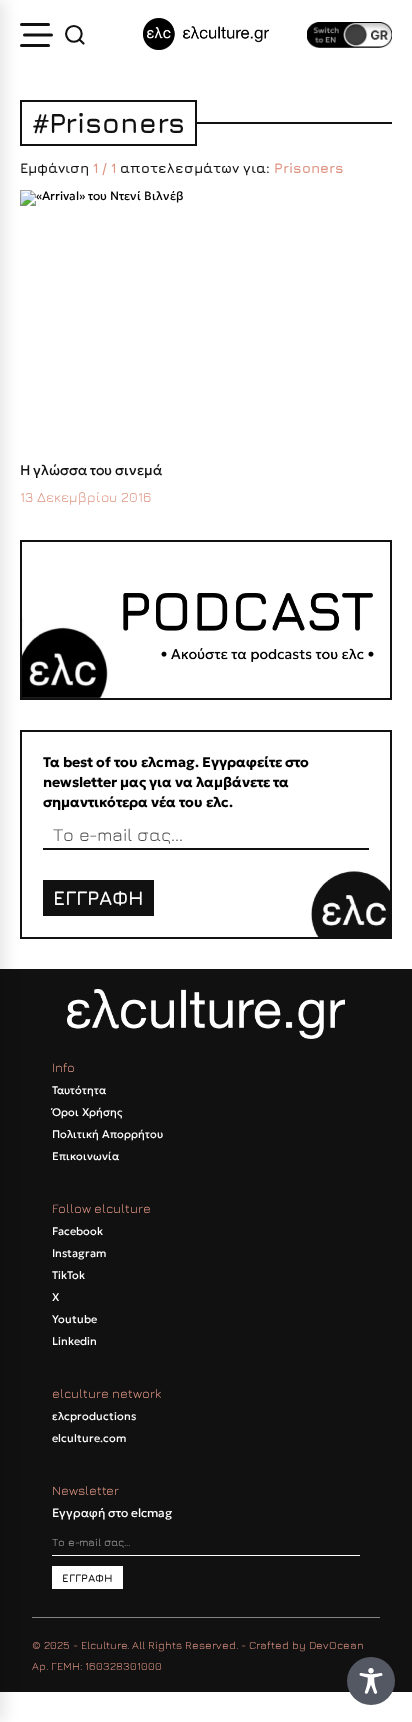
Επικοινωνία (85, 1156)
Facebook (77, 1231)
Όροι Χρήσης (87, 1112)
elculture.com (89, 1438)
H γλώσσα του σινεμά (91, 470)
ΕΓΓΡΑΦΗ (98, 897)
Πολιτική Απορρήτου (107, 1134)
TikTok (68, 1275)
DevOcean (336, 1644)
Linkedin (74, 1341)
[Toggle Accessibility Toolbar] (371, 1681)
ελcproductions (94, 1416)
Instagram (79, 1253)
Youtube (74, 1319)
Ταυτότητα (79, 1090)
